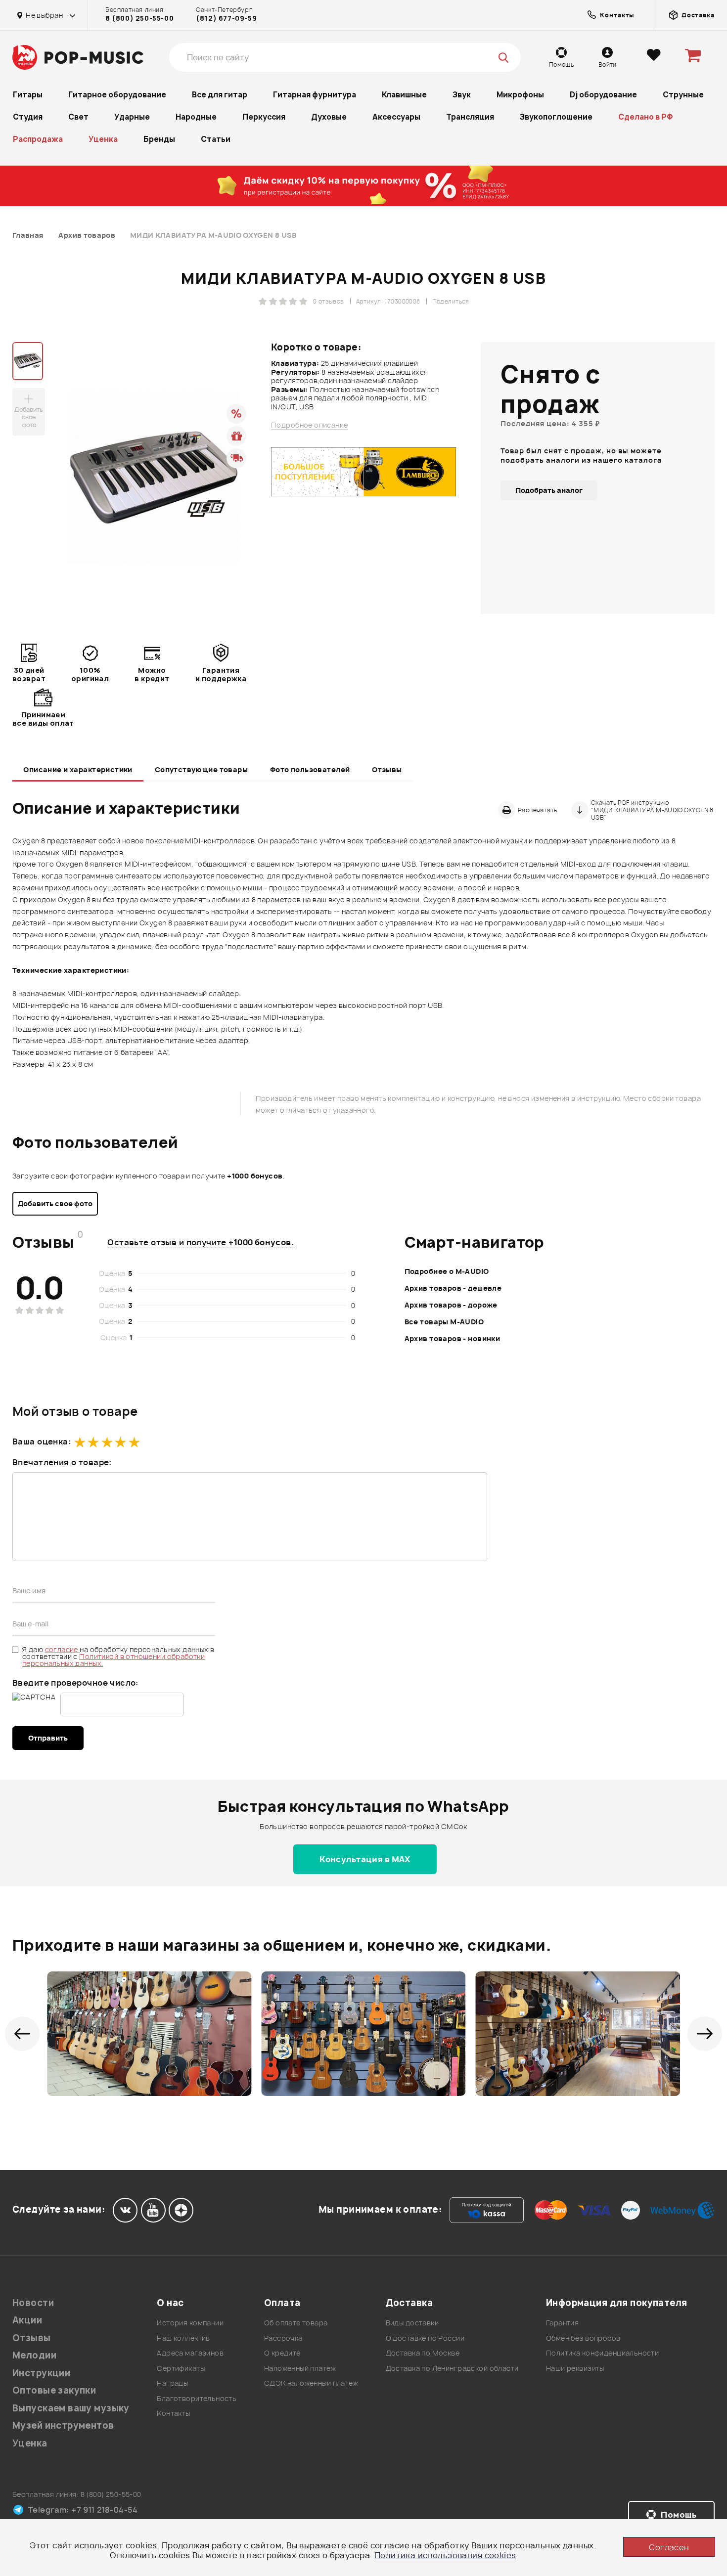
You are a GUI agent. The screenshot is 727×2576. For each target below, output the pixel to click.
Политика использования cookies (445, 2555)
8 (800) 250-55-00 (139, 18)
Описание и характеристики (78, 769)
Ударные (132, 117)
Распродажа (38, 139)
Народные (196, 117)
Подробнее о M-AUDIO (447, 1271)
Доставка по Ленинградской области (452, 2368)
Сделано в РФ (646, 117)
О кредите (282, 2353)
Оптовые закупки (54, 2390)
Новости (33, 2303)
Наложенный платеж (300, 2368)
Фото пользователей (310, 769)
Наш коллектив (183, 2338)
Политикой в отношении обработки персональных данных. (114, 1660)
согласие (63, 1649)
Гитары (28, 95)
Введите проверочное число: (75, 1683)
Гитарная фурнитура (315, 95)
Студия (28, 117)
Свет (78, 117)
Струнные (683, 95)
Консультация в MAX (365, 1859)
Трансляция (470, 117)
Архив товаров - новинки (453, 1338)
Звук (462, 95)
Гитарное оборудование (117, 95)
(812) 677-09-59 (226, 18)
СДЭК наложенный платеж (311, 2383)
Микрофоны (520, 95)
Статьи (216, 139)
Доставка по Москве (423, 2353)
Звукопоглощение (556, 117)
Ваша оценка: (42, 1441)
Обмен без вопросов (583, 2338)
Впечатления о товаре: (62, 1462)
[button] (22, 2034)
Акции (27, 2320)
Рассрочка (283, 2338)
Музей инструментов (63, 2425)
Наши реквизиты (575, 2368)
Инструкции (41, 2373)
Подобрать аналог (549, 490)
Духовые (329, 117)
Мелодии (34, 2355)
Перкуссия (264, 117)
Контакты (173, 2413)
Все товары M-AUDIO (444, 1322)
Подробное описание (310, 425)
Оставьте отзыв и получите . (201, 1242)
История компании (190, 2323)
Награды (172, 2383)
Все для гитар (220, 95)
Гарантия (562, 2323)
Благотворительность (197, 2398)
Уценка (103, 139)
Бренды (159, 139)
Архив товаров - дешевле (453, 1288)
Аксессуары (396, 117)
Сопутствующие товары (201, 769)
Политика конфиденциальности (602, 2353)
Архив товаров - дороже (451, 1305)
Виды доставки (412, 2323)
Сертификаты (181, 2368)
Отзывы (387, 769)
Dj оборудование (603, 95)
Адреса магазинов (190, 2353)
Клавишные (404, 95)
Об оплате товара (296, 2323)
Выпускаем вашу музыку (71, 2408)
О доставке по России (425, 2338)
